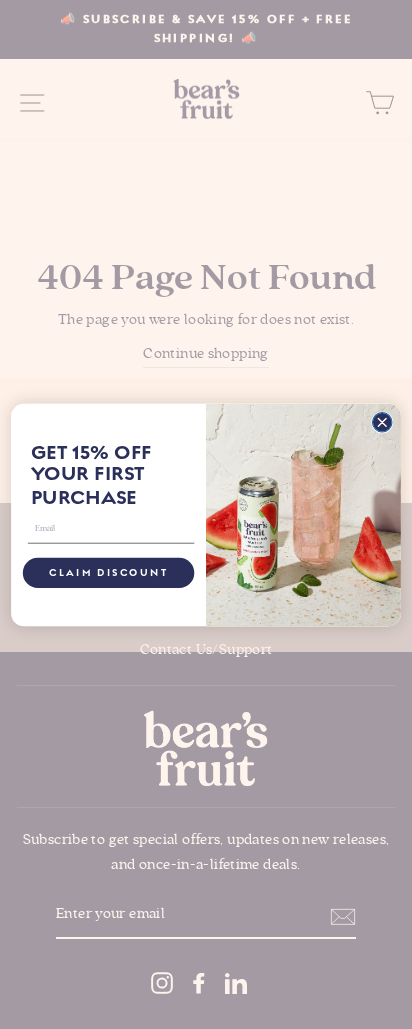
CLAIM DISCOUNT (108, 572)
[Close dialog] (381, 421)
